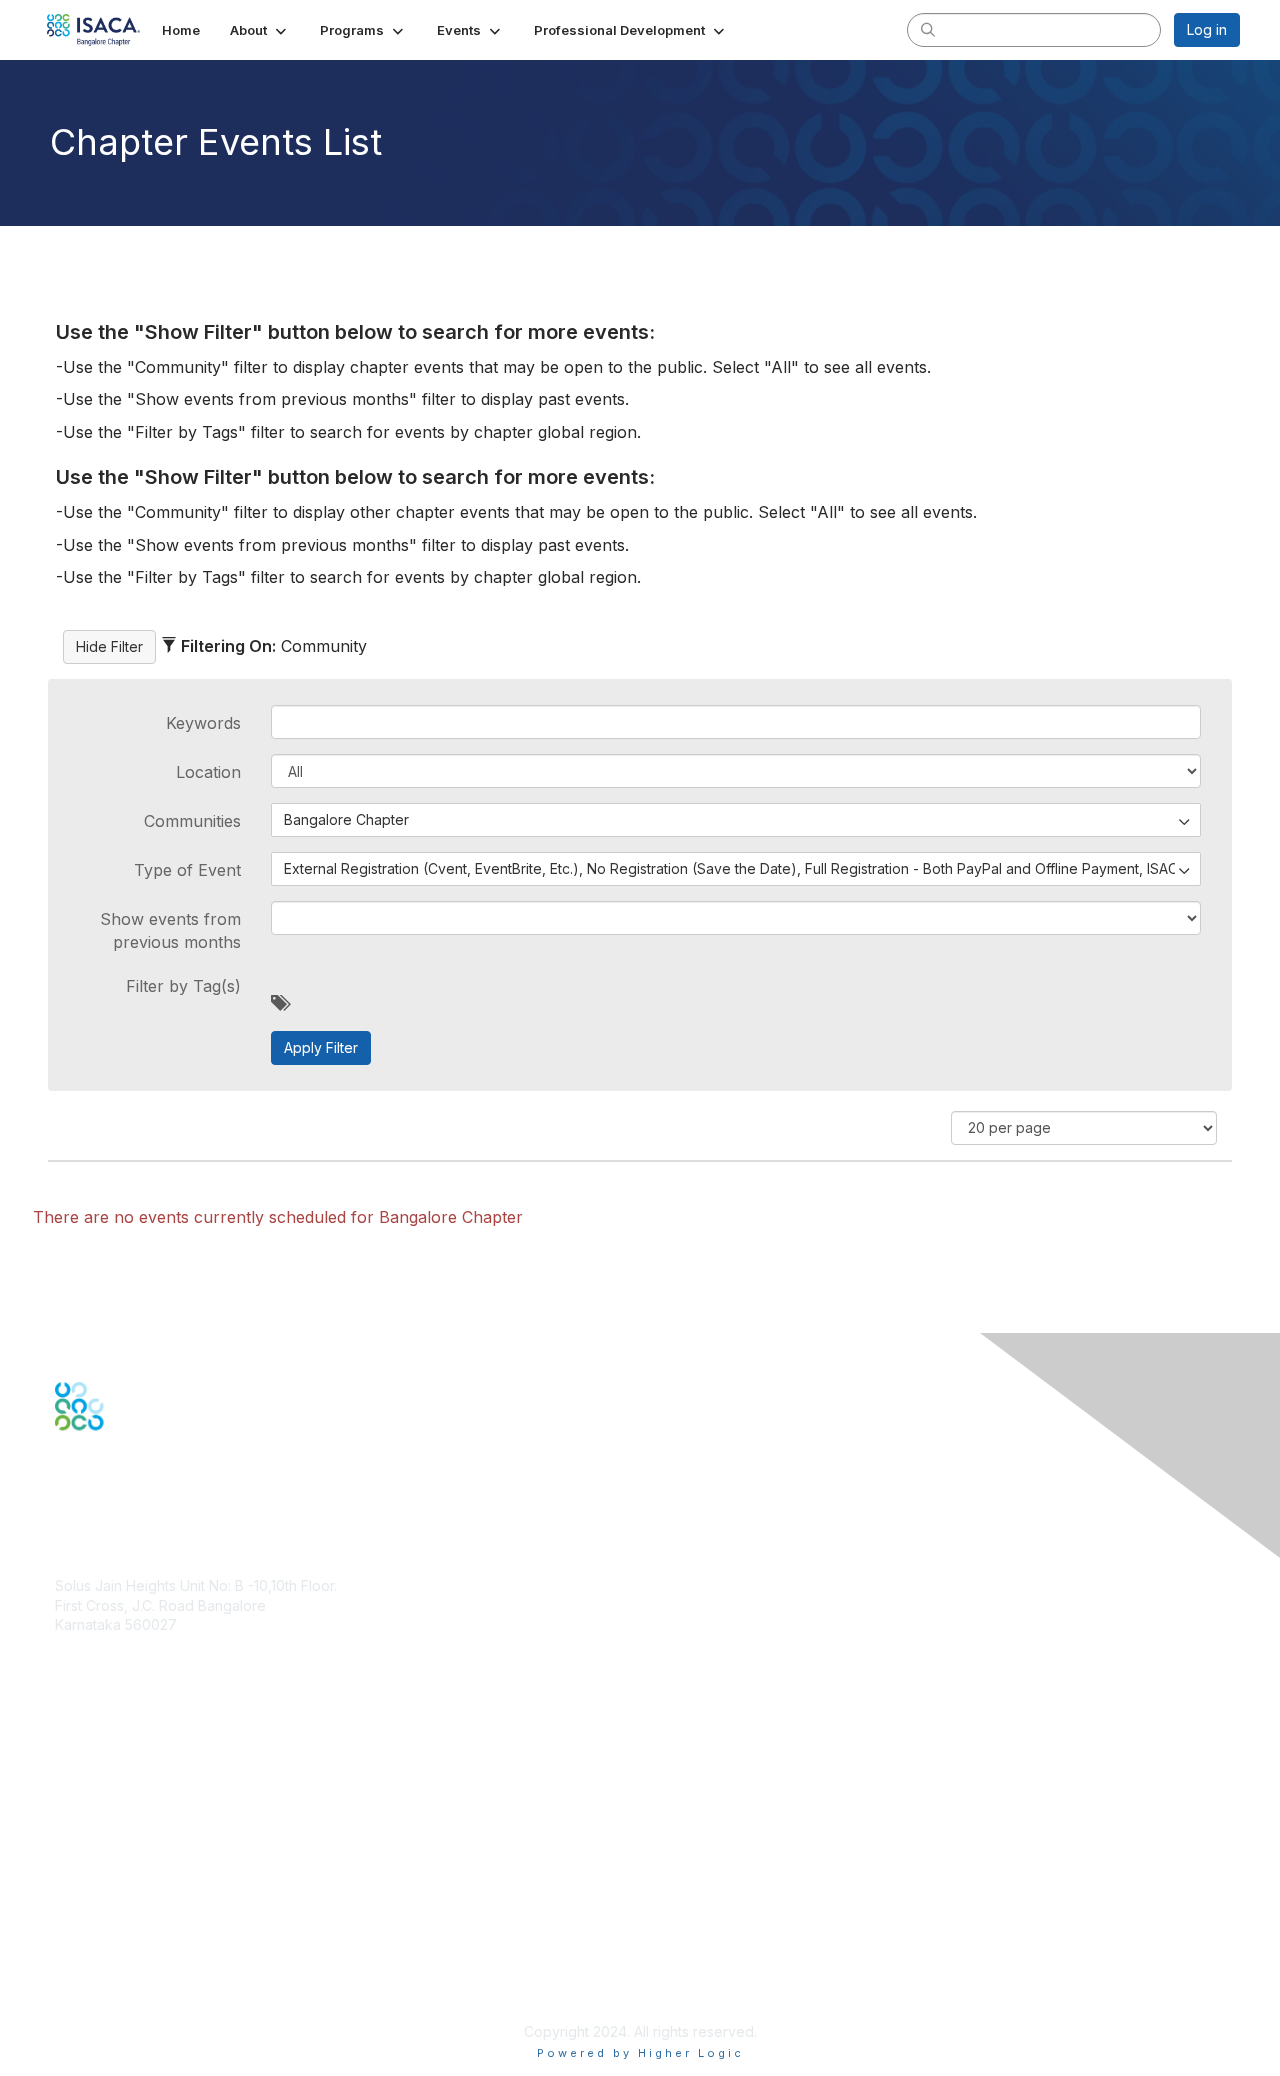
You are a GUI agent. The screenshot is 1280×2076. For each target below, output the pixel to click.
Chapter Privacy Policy (130, 2002)
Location (208, 772)
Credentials (92, 1778)
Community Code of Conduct (150, 1913)
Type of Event (187, 870)
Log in (1207, 29)
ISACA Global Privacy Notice (148, 1972)
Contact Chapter (109, 1654)
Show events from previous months (170, 930)
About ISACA (96, 1894)
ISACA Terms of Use (121, 1952)
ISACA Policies (102, 1933)
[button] (260, 30)
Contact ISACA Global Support (156, 1808)
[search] (928, 29)
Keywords (203, 723)
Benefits (82, 1759)
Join (69, 1739)
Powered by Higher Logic (640, 2053)
